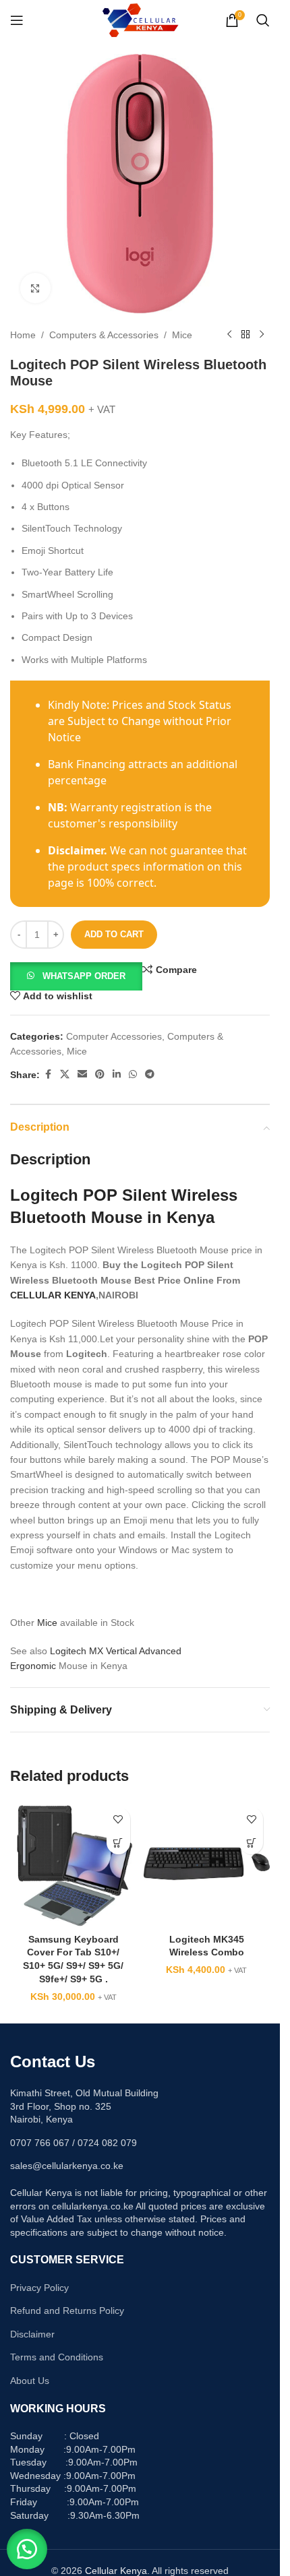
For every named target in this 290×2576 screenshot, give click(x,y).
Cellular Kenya (116, 2571)
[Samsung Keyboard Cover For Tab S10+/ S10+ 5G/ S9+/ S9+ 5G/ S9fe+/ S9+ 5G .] (74, 1864)
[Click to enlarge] (35, 288)
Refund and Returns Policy (67, 2311)
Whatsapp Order (84, 976)
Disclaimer (32, 2334)
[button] (76, 976)
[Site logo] (140, 20)
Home (23, 335)
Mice (182, 335)
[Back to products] (245, 335)
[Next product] (262, 335)
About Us (30, 2381)
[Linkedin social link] (117, 1074)
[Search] (263, 20)
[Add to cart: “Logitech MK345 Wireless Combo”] (251, 1843)
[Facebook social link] (48, 1074)
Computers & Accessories (104, 335)
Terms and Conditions (57, 2357)
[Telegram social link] (150, 1074)
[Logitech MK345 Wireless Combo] (207, 1864)
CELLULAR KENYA (53, 1295)
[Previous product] (229, 335)
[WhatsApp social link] (133, 1074)
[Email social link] (82, 1074)
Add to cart (114, 934)
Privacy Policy (39, 2288)
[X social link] (65, 1074)
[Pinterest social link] (100, 1074)
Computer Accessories (114, 1036)
